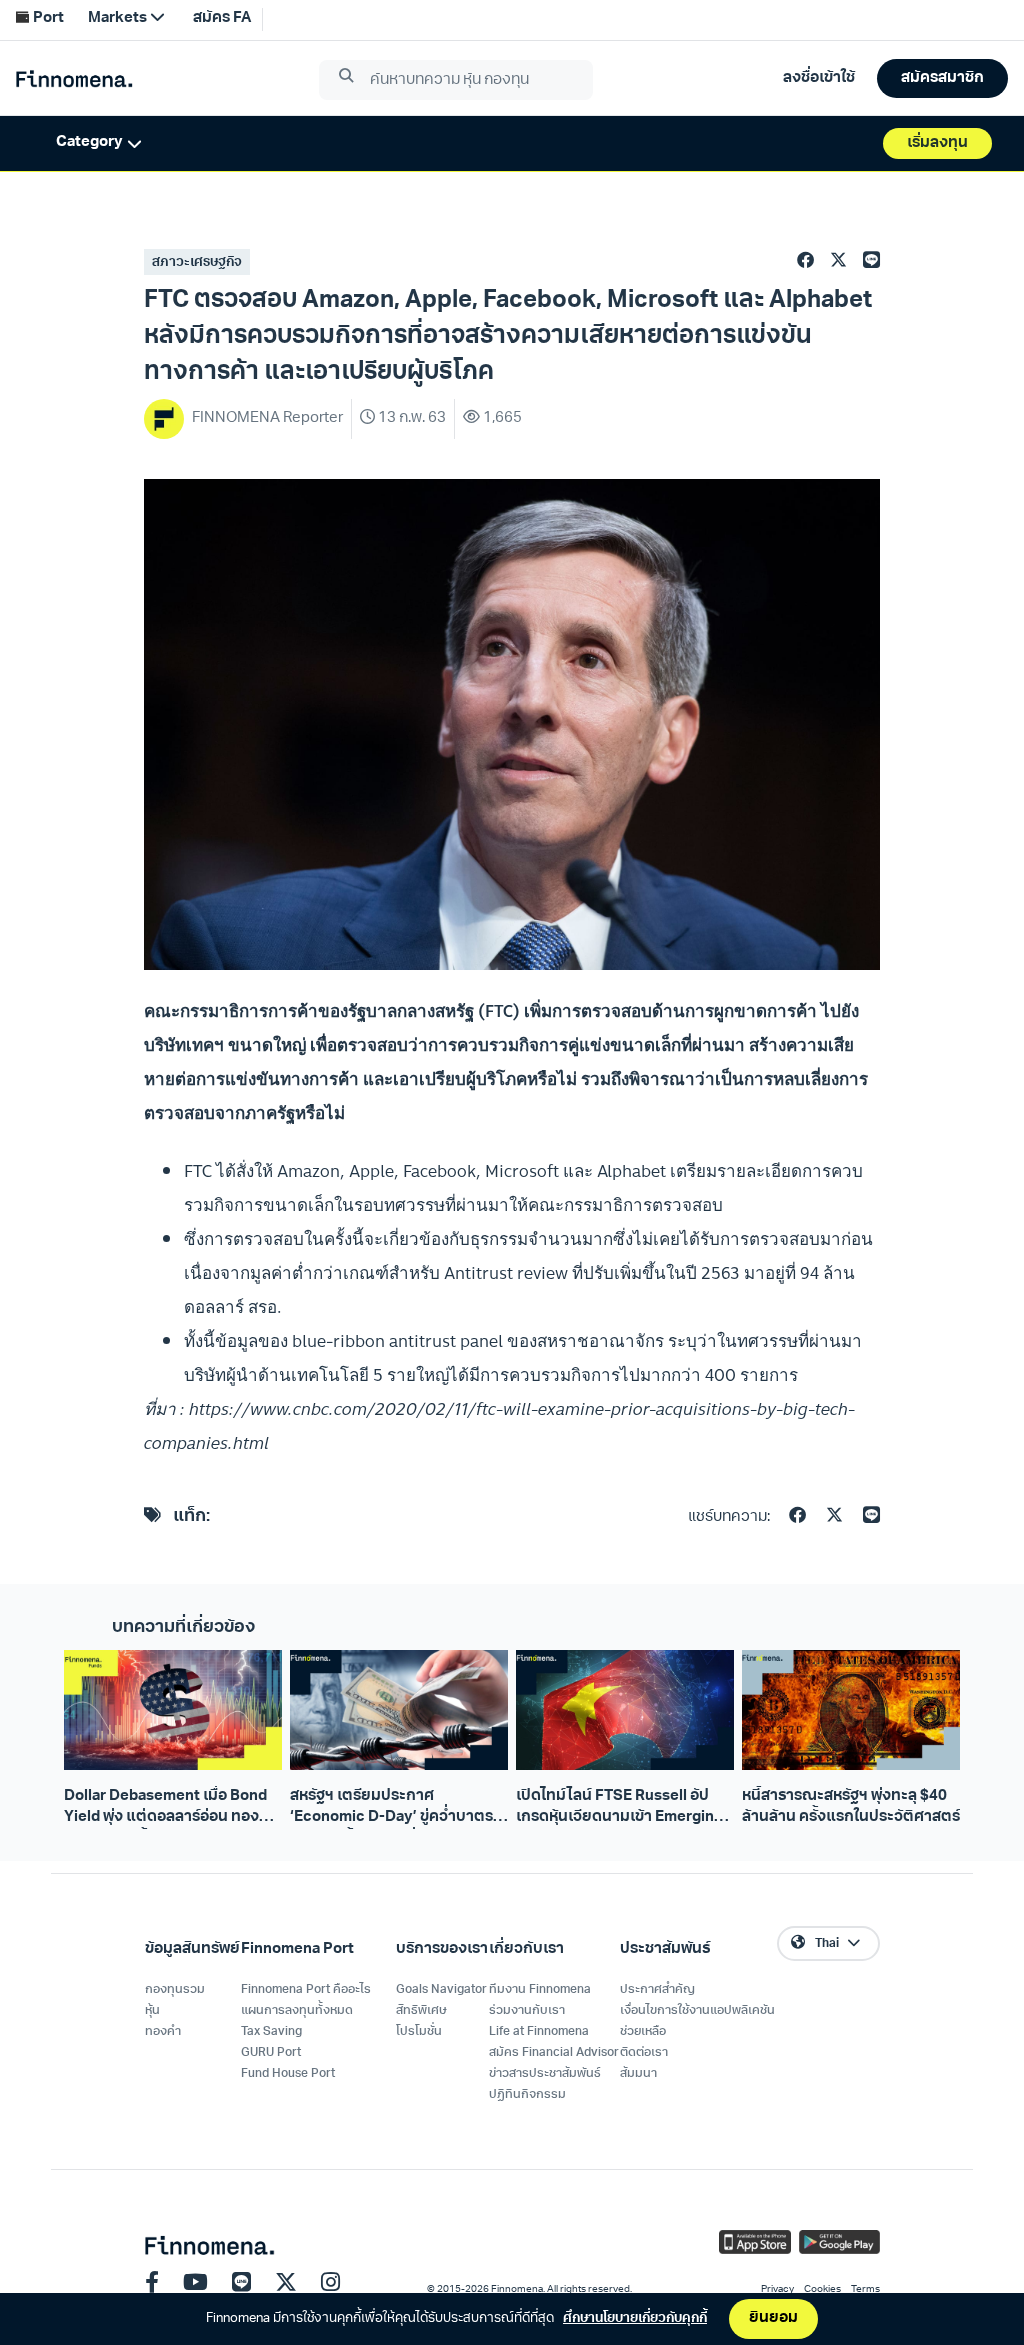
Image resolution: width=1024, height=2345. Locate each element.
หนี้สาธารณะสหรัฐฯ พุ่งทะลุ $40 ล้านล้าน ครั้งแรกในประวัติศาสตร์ (851, 1807)
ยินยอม (773, 2318)
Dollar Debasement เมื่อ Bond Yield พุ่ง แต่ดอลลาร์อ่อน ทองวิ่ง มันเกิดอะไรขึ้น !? (170, 1809)
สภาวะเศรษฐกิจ (197, 262)
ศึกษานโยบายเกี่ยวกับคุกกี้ (635, 2318)
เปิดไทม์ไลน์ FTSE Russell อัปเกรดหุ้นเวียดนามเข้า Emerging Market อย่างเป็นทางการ (619, 1809)
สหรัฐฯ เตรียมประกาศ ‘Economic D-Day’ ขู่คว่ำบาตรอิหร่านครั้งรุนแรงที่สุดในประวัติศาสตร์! (391, 1809)
